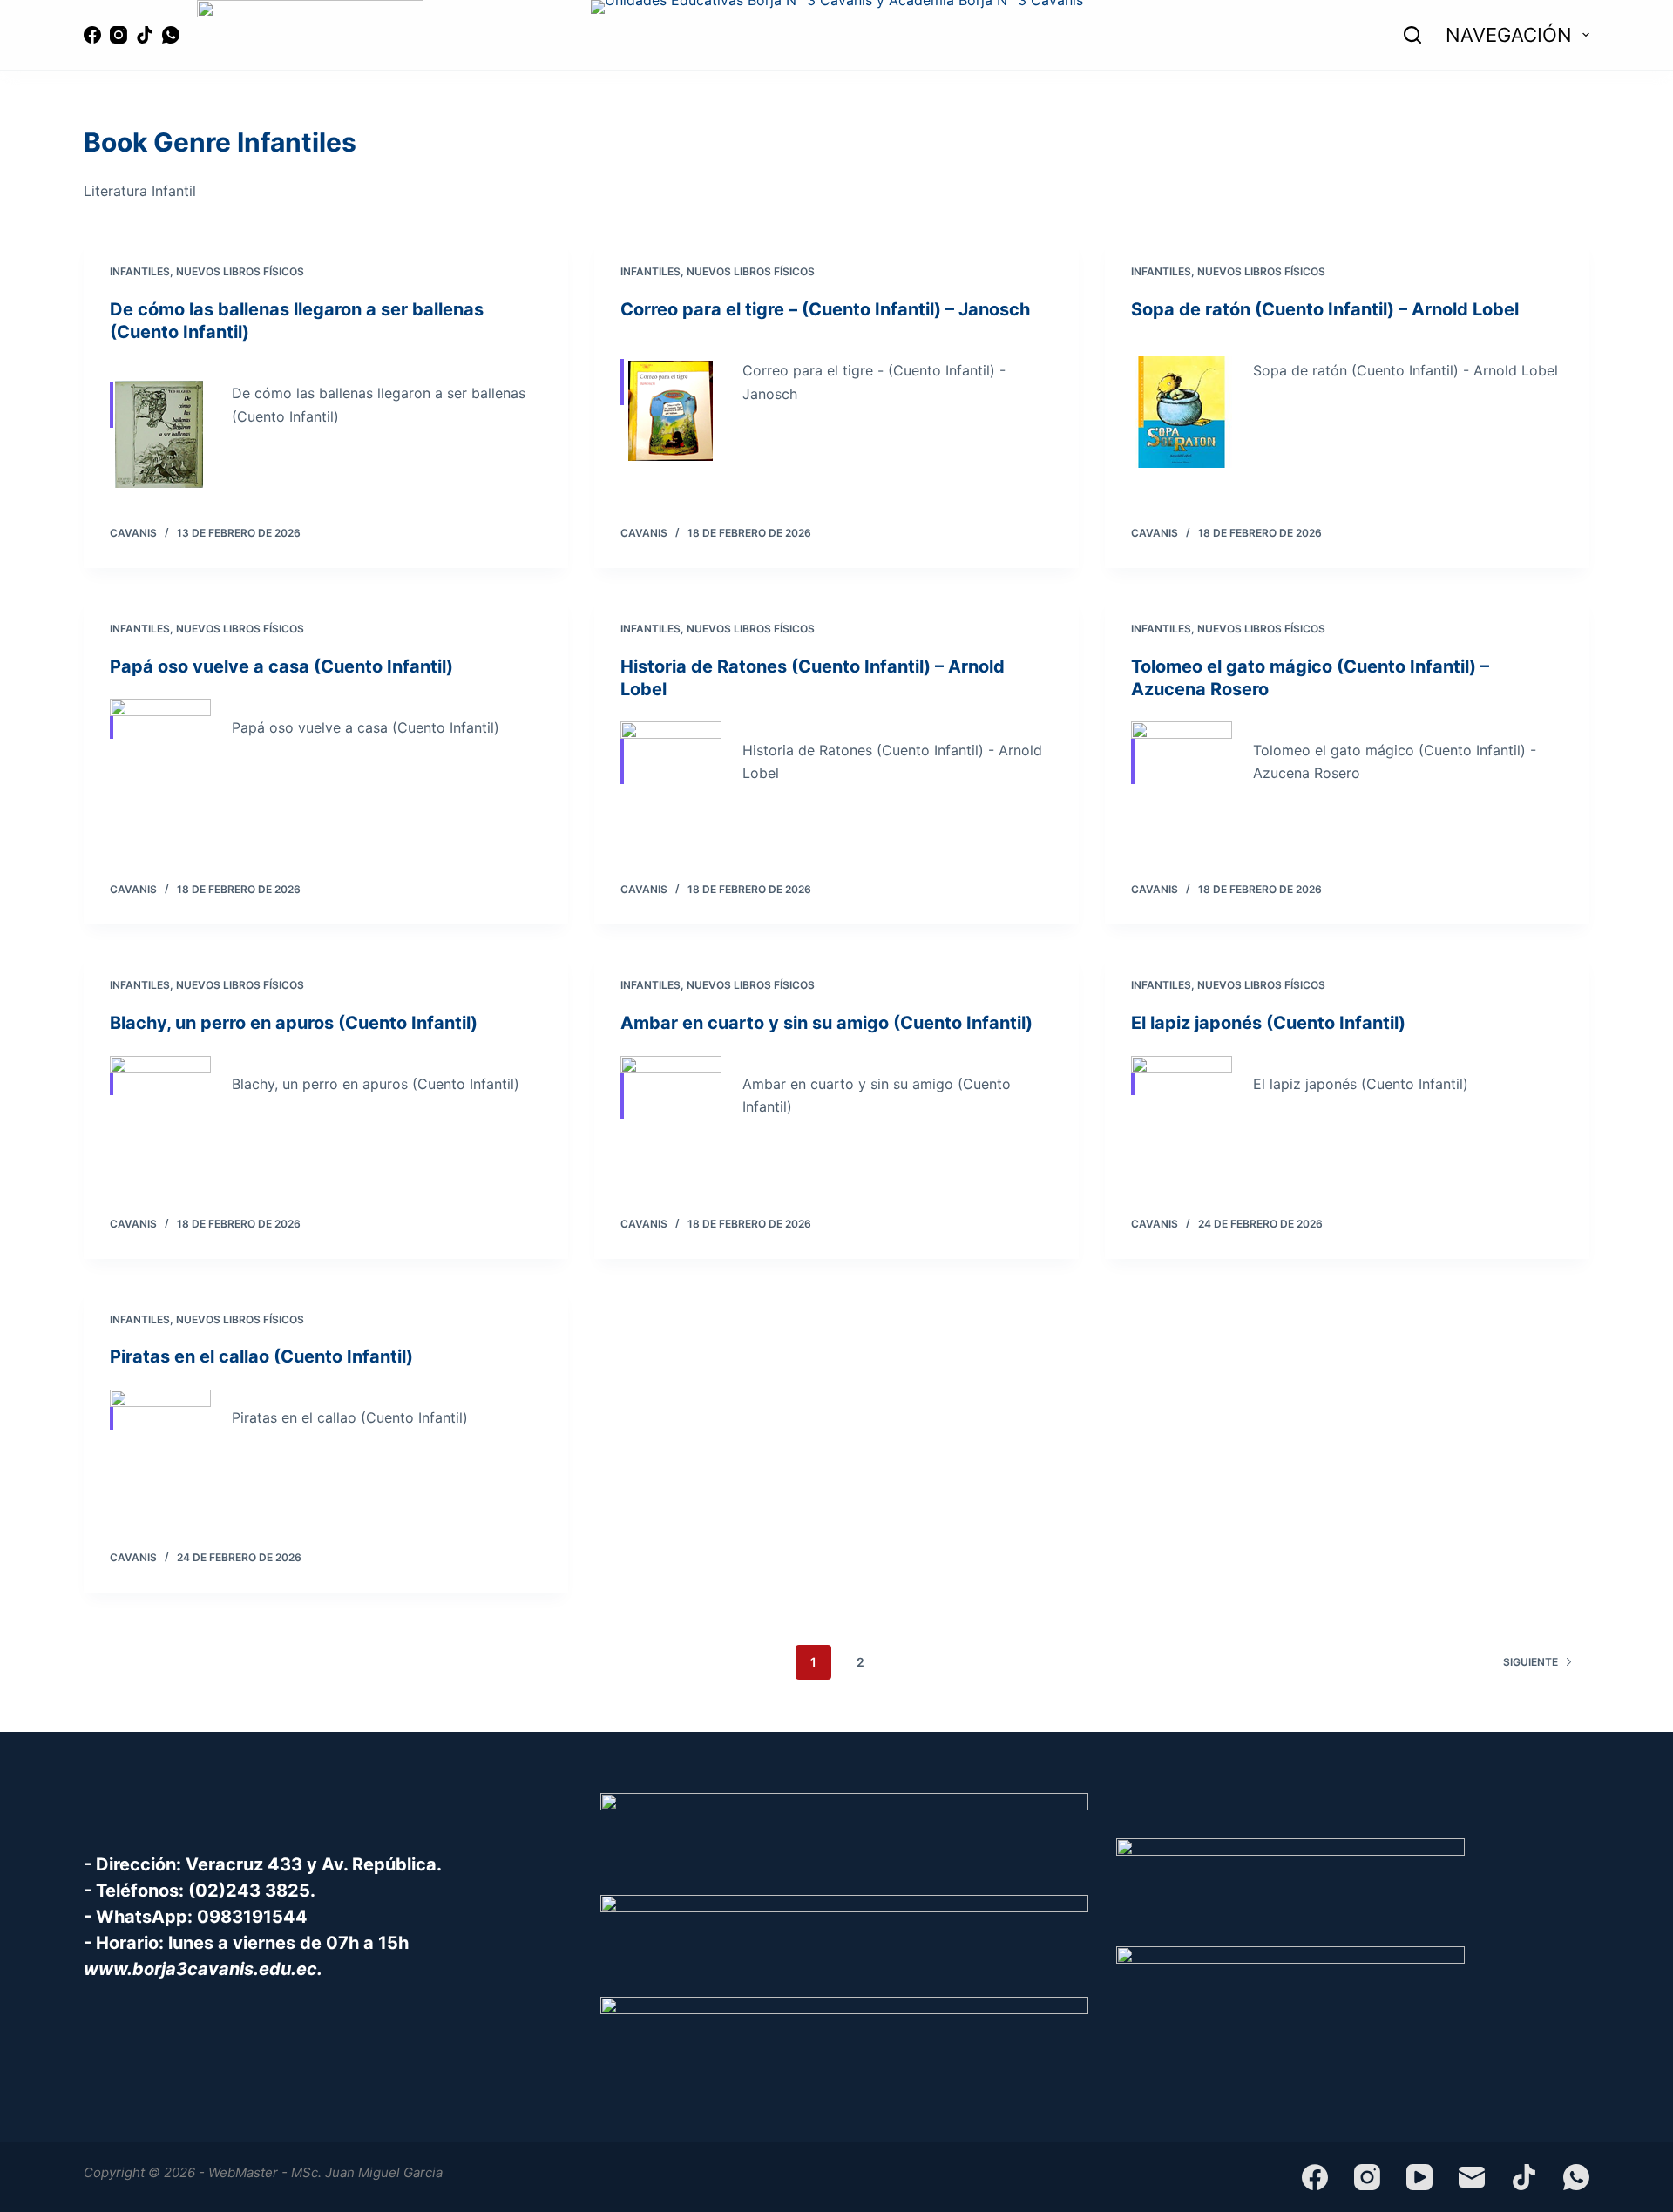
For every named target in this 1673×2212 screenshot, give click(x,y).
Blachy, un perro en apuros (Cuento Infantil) (294, 1023)
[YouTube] (1419, 2177)
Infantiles (140, 271)
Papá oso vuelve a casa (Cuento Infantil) (281, 666)
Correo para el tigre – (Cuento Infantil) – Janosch (825, 309)
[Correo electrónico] (1472, 2177)
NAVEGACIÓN (1509, 35)
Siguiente (1531, 1662)
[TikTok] (145, 35)
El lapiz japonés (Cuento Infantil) (1268, 1023)
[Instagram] (119, 35)
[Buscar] (1412, 35)
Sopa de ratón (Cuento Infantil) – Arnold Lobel (1325, 309)
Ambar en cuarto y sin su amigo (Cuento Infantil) (826, 1023)
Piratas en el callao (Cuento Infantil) (261, 1356)
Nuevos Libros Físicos (240, 271)
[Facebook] (92, 35)
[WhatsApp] (171, 35)
